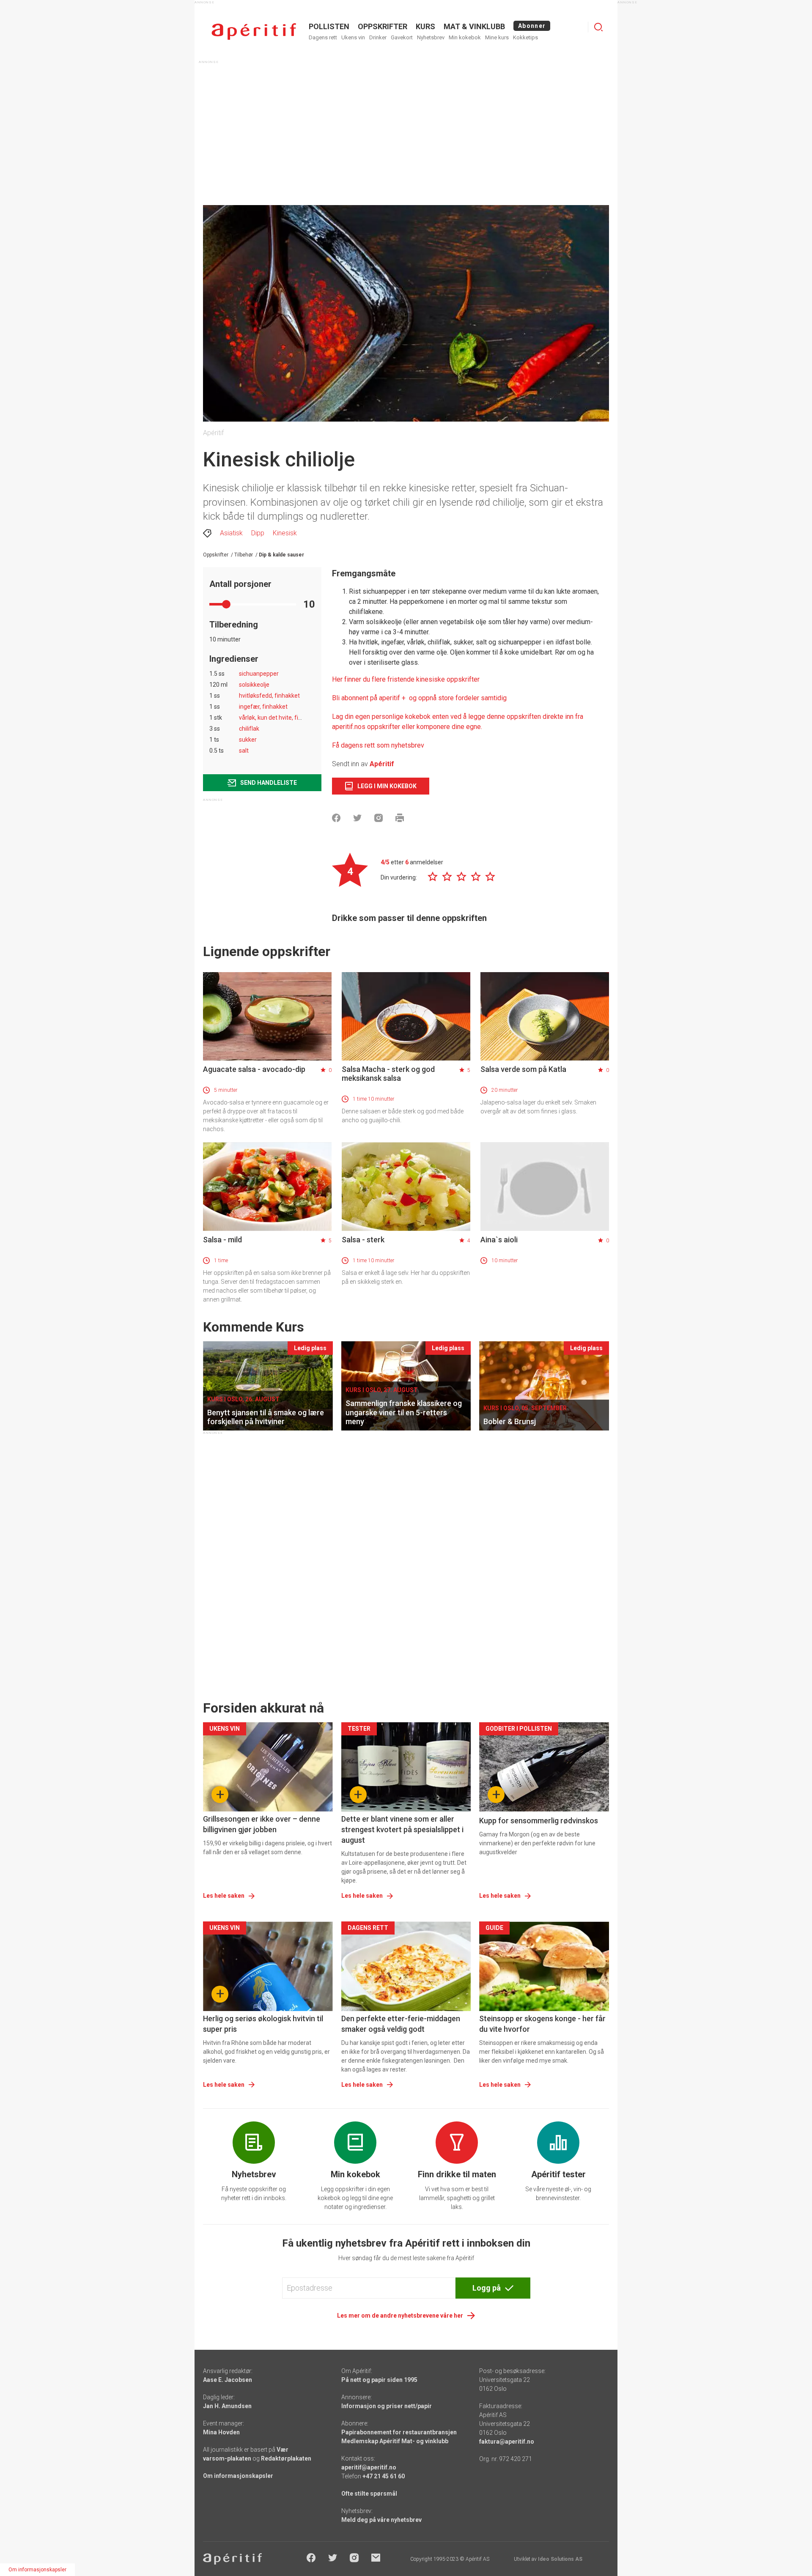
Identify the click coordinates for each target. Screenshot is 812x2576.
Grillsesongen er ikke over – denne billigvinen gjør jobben (262, 1824)
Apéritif (382, 764)
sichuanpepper (259, 674)
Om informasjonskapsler (238, 2476)
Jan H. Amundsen (227, 2406)
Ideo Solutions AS (560, 2559)
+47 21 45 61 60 (384, 2476)
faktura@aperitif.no (507, 2442)
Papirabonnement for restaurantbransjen (399, 2432)
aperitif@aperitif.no (369, 2467)
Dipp (258, 533)
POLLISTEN (329, 26)
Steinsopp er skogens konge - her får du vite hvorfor (542, 2024)
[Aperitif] (254, 32)
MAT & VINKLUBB (474, 26)
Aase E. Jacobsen (228, 2380)
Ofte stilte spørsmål (369, 2494)
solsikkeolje (254, 685)
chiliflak (249, 729)
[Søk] (598, 27)
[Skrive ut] (400, 818)
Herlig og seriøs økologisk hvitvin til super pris (263, 2024)
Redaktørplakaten (286, 2458)
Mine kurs (497, 37)
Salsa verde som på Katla (523, 1069)
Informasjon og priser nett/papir (387, 2406)
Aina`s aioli (499, 1240)
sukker (248, 740)
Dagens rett (323, 37)
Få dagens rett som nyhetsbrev (378, 745)
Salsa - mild (222, 1240)
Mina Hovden (221, 2432)
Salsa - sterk (363, 1240)
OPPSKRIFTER (383, 26)
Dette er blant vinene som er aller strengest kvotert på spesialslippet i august (402, 1829)
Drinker (378, 37)
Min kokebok (465, 37)
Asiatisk (231, 533)
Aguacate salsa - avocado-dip (254, 1069)
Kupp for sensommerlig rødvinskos (539, 1821)
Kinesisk (285, 533)
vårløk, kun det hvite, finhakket (279, 718)
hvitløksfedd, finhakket (269, 696)
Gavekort (402, 37)
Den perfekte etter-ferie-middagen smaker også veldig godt (401, 2024)
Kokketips (525, 37)
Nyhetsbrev (431, 37)
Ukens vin (353, 37)
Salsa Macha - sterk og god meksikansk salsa (388, 1074)
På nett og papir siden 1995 (379, 2380)
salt (244, 751)
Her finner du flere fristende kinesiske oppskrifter (406, 679)
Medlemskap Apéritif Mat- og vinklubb (395, 2441)
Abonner (532, 26)
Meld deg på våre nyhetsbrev (381, 2520)
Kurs (425, 26)
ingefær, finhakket (263, 707)
